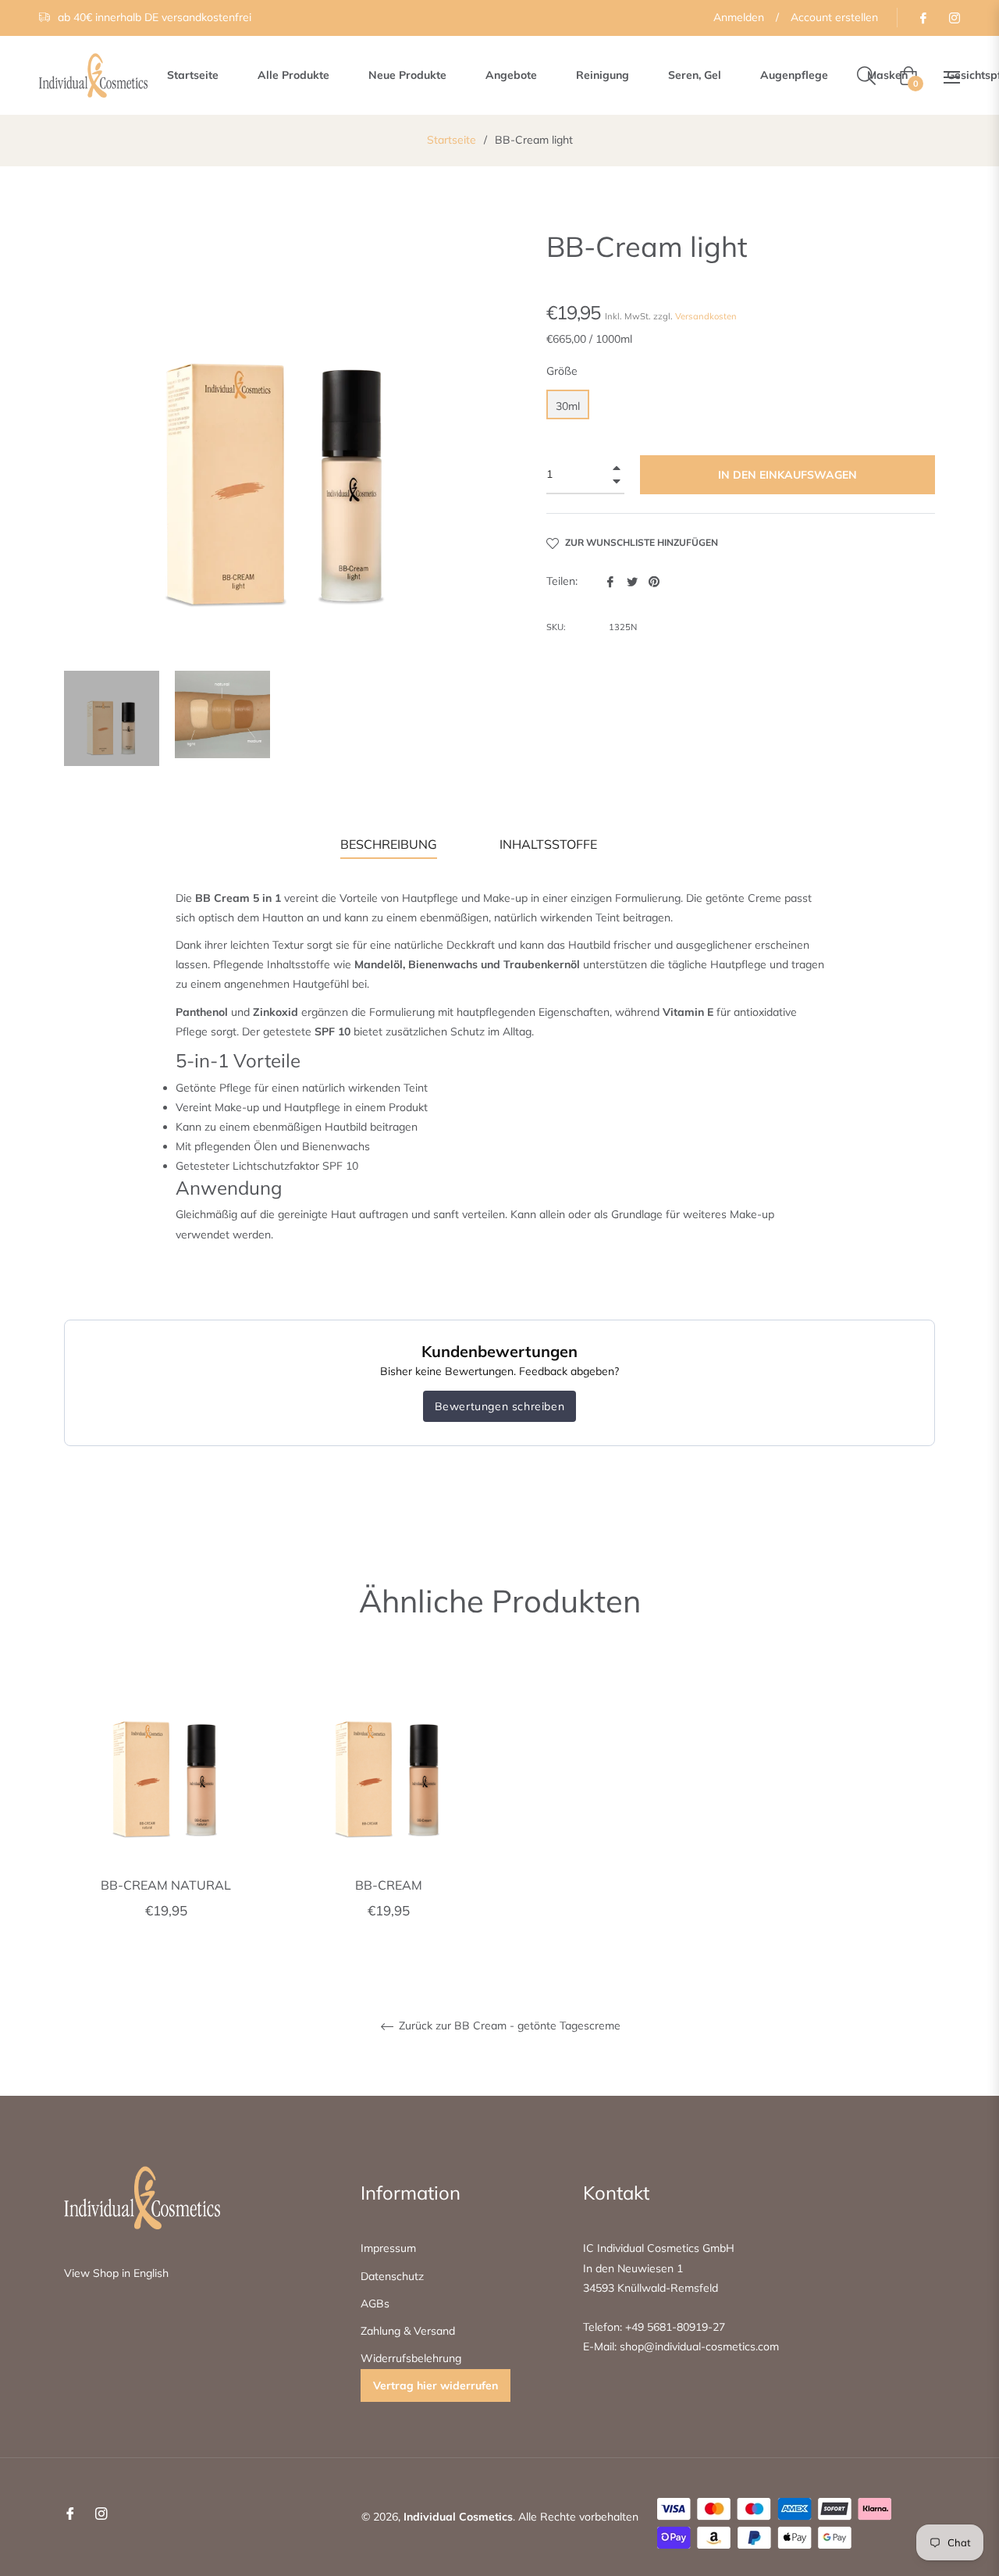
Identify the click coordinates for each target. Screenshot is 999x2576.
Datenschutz (392, 2276)
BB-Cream (389, 1885)
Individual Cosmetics (458, 2517)
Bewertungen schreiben (500, 1406)
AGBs (375, 2303)
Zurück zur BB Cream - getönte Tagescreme (508, 2026)
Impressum (388, 2248)
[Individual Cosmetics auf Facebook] (923, 17)
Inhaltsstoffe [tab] (548, 844)
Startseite (452, 140)
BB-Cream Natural (166, 1885)
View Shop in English (116, 2273)
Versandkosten (706, 316)
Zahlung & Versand (408, 2331)
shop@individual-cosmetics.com (698, 2346)
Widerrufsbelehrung (411, 2358)
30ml (568, 406)
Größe (562, 371)
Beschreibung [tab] (389, 844)
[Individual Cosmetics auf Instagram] (954, 17)
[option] (166, 1807)
